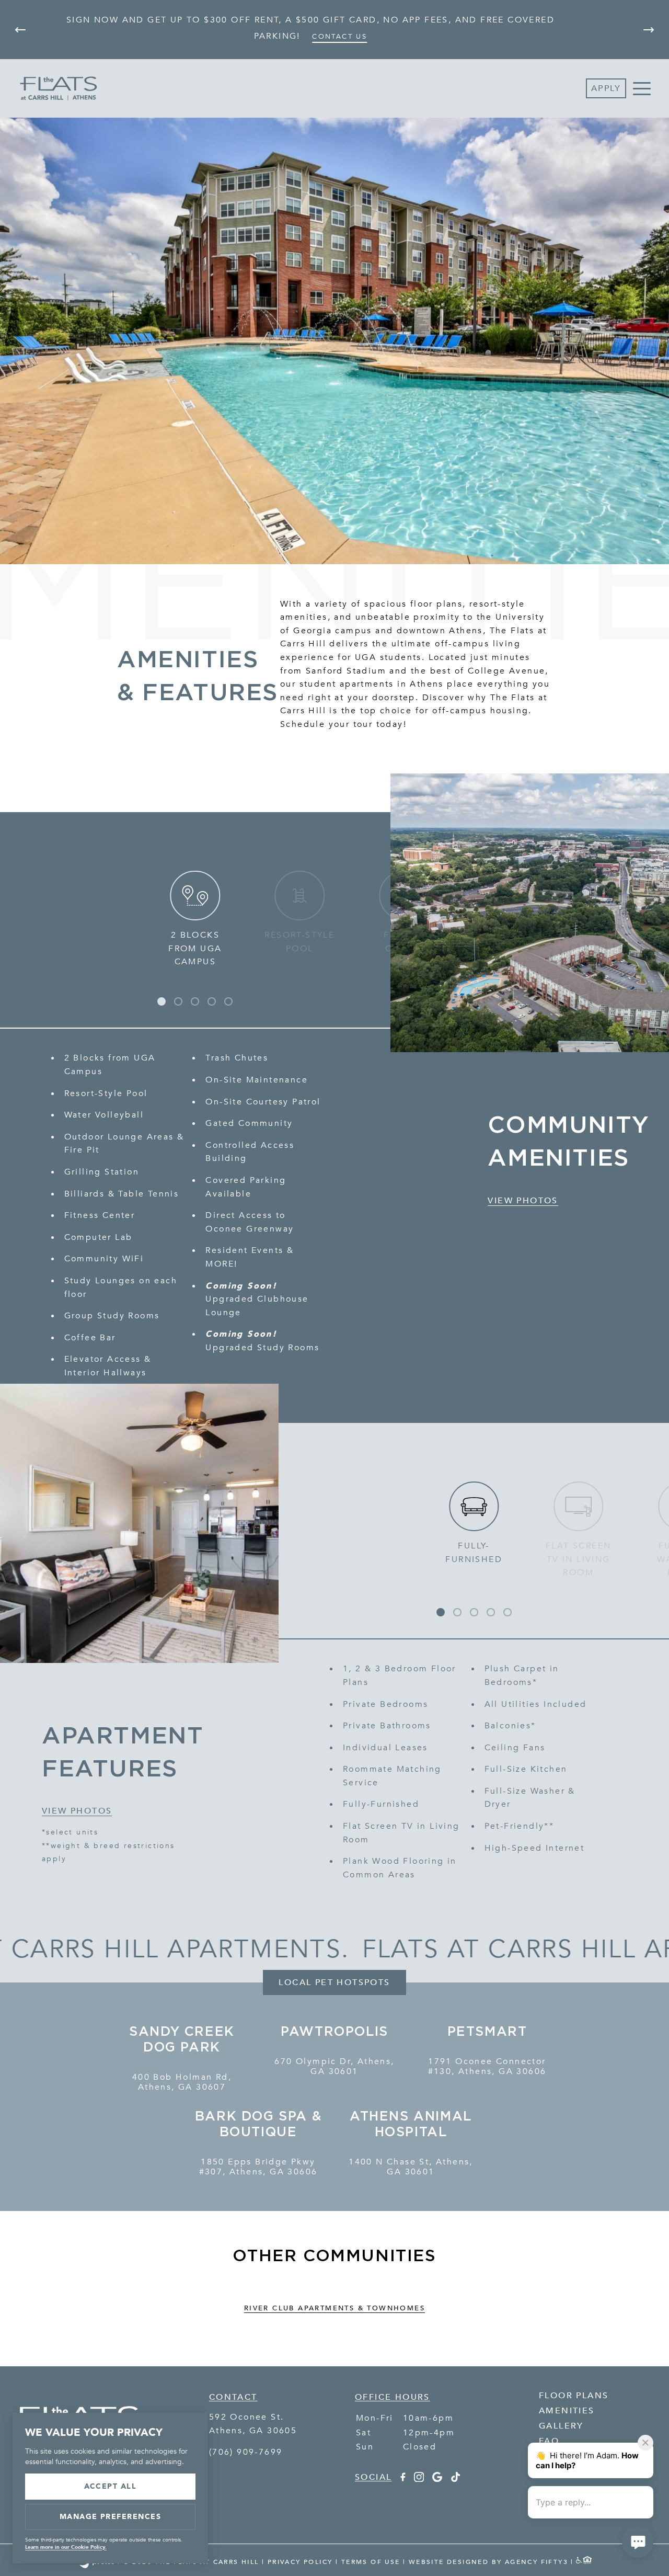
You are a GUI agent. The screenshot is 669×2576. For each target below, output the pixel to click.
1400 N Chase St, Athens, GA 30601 (411, 2167)
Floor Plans (574, 2396)
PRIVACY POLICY (300, 2562)
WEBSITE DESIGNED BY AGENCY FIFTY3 (488, 2562)
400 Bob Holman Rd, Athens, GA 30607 (182, 2082)
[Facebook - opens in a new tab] (402, 2479)
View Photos (523, 1201)
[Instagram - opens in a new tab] (419, 2479)
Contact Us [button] (339, 36)
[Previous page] (20, 30)
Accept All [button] (111, 2486)
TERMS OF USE (371, 2562)
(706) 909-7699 (246, 2452)
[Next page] (649, 30)
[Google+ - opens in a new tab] (437, 2479)
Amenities (567, 2411)
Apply (606, 88)
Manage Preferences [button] (111, 2517)
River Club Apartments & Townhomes (334, 2308)
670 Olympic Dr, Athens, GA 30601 (334, 2067)
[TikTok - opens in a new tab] (455, 2479)
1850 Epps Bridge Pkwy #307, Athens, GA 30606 (258, 2167)
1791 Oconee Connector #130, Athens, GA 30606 (487, 2067)
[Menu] (642, 88)
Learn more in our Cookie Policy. (66, 2547)
